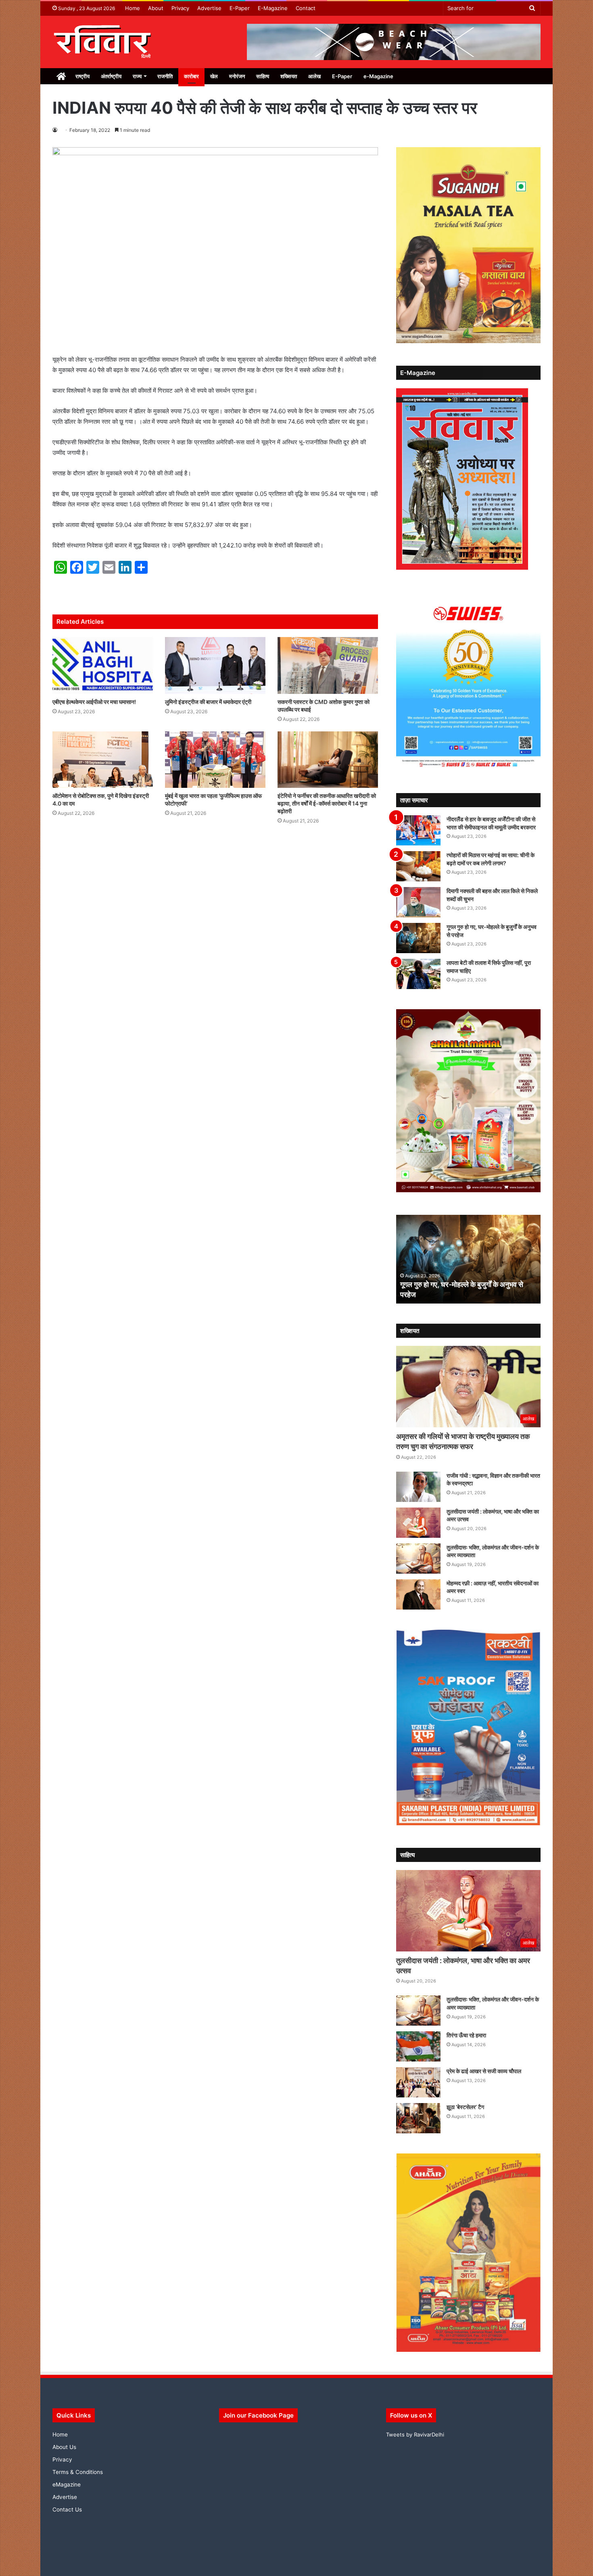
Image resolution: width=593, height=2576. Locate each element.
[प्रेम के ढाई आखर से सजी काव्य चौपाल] (418, 2082)
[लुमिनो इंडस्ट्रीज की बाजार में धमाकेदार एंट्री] (215, 665)
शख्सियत (289, 76)
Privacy (180, 8)
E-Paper (240, 8)
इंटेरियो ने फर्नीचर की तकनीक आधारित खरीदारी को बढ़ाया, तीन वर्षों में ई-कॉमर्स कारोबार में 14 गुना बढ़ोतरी (327, 803)
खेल (214, 76)
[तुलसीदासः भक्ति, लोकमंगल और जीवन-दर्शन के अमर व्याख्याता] (418, 1559)
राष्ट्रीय (82, 76)
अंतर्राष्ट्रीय (111, 76)
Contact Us (67, 2509)
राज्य (137, 76)
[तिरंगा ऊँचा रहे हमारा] (418, 2046)
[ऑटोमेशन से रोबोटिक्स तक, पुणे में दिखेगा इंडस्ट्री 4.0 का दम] (103, 760)
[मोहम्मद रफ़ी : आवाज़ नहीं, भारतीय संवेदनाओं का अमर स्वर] (418, 1594)
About (156, 8)
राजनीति (165, 76)
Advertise (209, 8)
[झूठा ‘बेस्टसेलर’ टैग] (418, 2118)
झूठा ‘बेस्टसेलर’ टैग (465, 2107)
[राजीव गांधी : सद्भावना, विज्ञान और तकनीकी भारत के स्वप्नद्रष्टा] (418, 1487)
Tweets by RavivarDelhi (415, 2434)
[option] (469, 1259)
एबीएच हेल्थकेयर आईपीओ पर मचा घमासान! (94, 702)
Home (133, 8)
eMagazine (67, 2484)
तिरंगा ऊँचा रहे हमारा (466, 2035)
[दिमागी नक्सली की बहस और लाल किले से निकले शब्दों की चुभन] (418, 902)
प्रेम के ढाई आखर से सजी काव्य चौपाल (484, 2071)
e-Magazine (378, 76)
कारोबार (191, 76)
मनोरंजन (237, 76)
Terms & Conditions (78, 2472)
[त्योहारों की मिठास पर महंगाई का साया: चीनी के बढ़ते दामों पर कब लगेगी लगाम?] (418, 866)
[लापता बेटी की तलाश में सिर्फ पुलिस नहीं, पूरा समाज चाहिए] (418, 974)
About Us (64, 2447)
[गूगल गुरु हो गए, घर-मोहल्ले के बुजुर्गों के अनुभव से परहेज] (418, 938)
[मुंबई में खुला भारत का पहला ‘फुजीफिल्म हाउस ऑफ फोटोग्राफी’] (215, 760)
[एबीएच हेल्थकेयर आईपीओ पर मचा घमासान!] (103, 665)
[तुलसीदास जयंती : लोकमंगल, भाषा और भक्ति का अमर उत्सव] (418, 1523)
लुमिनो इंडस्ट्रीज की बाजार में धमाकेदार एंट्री (208, 702)
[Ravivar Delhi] (103, 42)
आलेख (314, 76)
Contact (306, 8)
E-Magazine (273, 8)
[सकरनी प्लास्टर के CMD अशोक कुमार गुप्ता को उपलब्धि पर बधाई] (328, 665)
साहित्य (263, 76)
